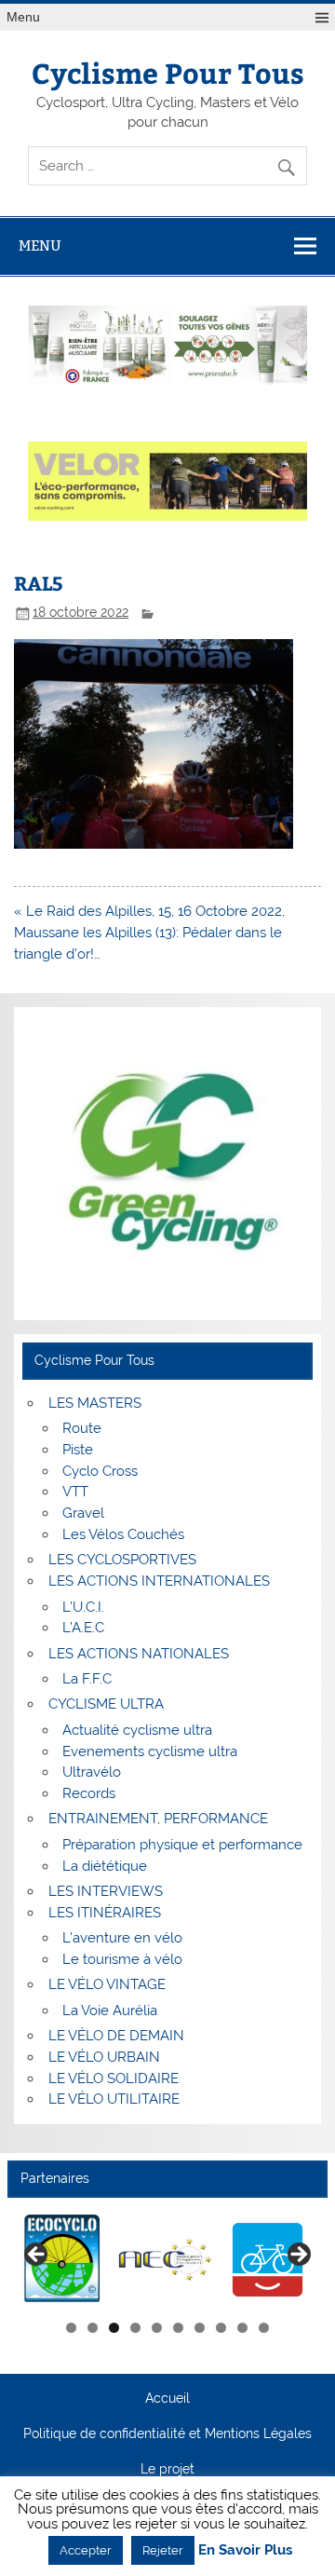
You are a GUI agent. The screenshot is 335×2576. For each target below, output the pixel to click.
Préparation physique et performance (182, 1845)
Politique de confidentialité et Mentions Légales (167, 2434)
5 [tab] (157, 2328)
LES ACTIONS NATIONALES (139, 1654)
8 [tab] (221, 2328)
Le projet (167, 2470)
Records (89, 1793)
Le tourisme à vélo (122, 1959)
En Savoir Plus (245, 2550)
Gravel (83, 1513)
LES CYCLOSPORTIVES (122, 1560)
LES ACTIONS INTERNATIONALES (159, 1581)
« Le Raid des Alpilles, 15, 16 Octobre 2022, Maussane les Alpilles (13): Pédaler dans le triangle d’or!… (149, 933)
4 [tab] (135, 2328)
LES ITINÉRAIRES (105, 1913)
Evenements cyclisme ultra (150, 1751)
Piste (78, 1450)
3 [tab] (114, 2328)
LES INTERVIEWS (106, 1891)
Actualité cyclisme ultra (137, 1730)
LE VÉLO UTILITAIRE (114, 2099)
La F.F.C (87, 1679)
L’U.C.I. (83, 1607)
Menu (23, 17)
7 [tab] (200, 2328)
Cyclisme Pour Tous (168, 72)
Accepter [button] (86, 2550)
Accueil (167, 2399)
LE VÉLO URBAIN (104, 2057)
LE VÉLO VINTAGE (107, 1984)
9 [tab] (242, 2328)
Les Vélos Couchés (123, 1534)
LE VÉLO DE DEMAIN (116, 2036)
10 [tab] (264, 2328)
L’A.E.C (83, 1628)
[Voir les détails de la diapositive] (63, 2260)
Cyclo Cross (100, 1471)
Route (82, 1428)
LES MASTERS (95, 1403)
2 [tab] (93, 2328)
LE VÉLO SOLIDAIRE (114, 2079)
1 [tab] (71, 2328)
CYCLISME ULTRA (106, 1704)
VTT (75, 1492)
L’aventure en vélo (122, 1938)
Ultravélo (92, 1772)
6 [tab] (178, 2328)
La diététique (105, 1866)
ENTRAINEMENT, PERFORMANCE (158, 1819)
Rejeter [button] (163, 2550)
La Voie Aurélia (110, 2010)
